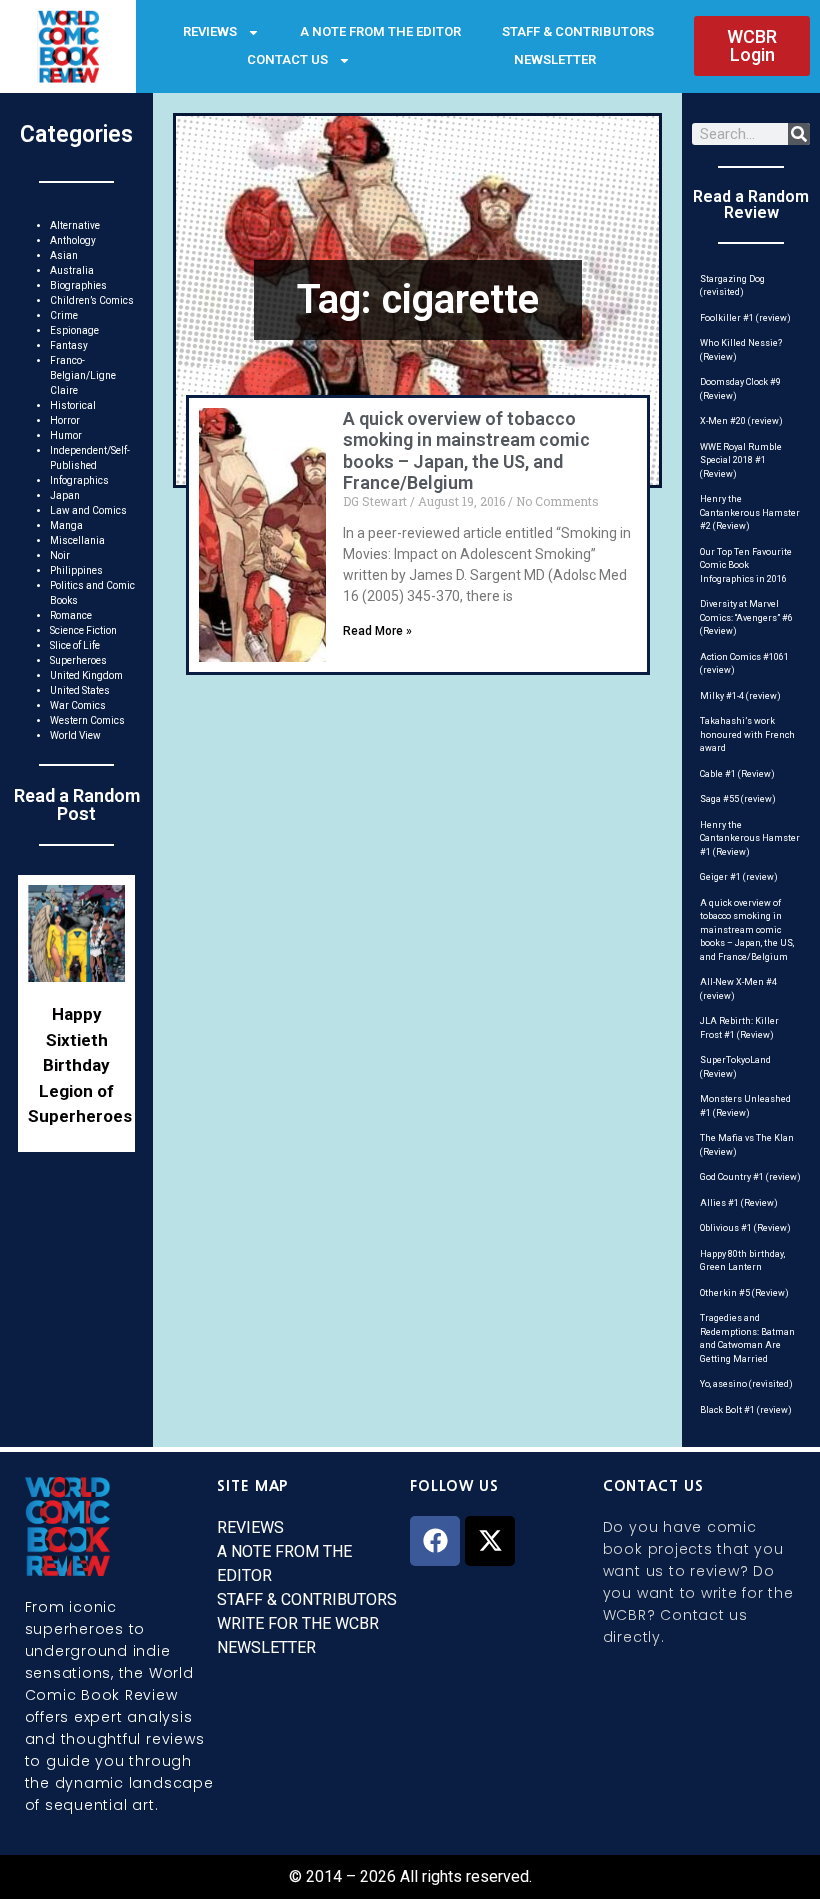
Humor (66, 435)
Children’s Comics (92, 300)
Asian (64, 255)
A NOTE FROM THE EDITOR (380, 31)
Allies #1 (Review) (739, 1203)
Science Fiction (83, 630)
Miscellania (77, 540)
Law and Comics (88, 510)
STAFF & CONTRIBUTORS (578, 31)
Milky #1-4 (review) (740, 696)
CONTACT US (287, 59)
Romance (71, 615)
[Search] (799, 134)
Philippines (76, 570)
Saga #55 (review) (738, 799)
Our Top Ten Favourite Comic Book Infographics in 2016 (746, 565)
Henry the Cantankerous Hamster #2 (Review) (750, 512)
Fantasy (69, 345)
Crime (64, 315)
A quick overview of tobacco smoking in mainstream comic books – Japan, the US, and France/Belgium (466, 451)
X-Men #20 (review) (741, 421)
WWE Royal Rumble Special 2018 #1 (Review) (741, 460)
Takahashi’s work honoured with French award (747, 734)
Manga (66, 525)
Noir (60, 555)
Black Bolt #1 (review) (746, 1410)
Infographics (79, 480)
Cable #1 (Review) (737, 774)
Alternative (75, 225)
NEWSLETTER (555, 59)
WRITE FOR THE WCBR (298, 1623)
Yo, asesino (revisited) (746, 1384)
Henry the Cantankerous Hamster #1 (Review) (750, 838)
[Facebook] (435, 1541)
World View (75, 735)
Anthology (73, 240)
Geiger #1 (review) (739, 877)
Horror (65, 420)
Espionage (74, 330)
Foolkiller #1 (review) (745, 318)
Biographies (78, 285)
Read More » (377, 631)
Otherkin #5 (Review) (744, 1293)
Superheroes (78, 660)
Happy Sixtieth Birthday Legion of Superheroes (80, 1065)
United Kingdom (86, 675)
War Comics (78, 705)
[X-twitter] (490, 1541)
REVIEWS (210, 31)
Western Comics (87, 720)
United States (80, 690)
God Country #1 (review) (750, 1177)
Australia (72, 270)
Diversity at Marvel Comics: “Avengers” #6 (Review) (746, 617)
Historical (73, 405)
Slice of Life (75, 645)
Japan (65, 495)
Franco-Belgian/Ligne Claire (83, 375)
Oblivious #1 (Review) (745, 1228)
